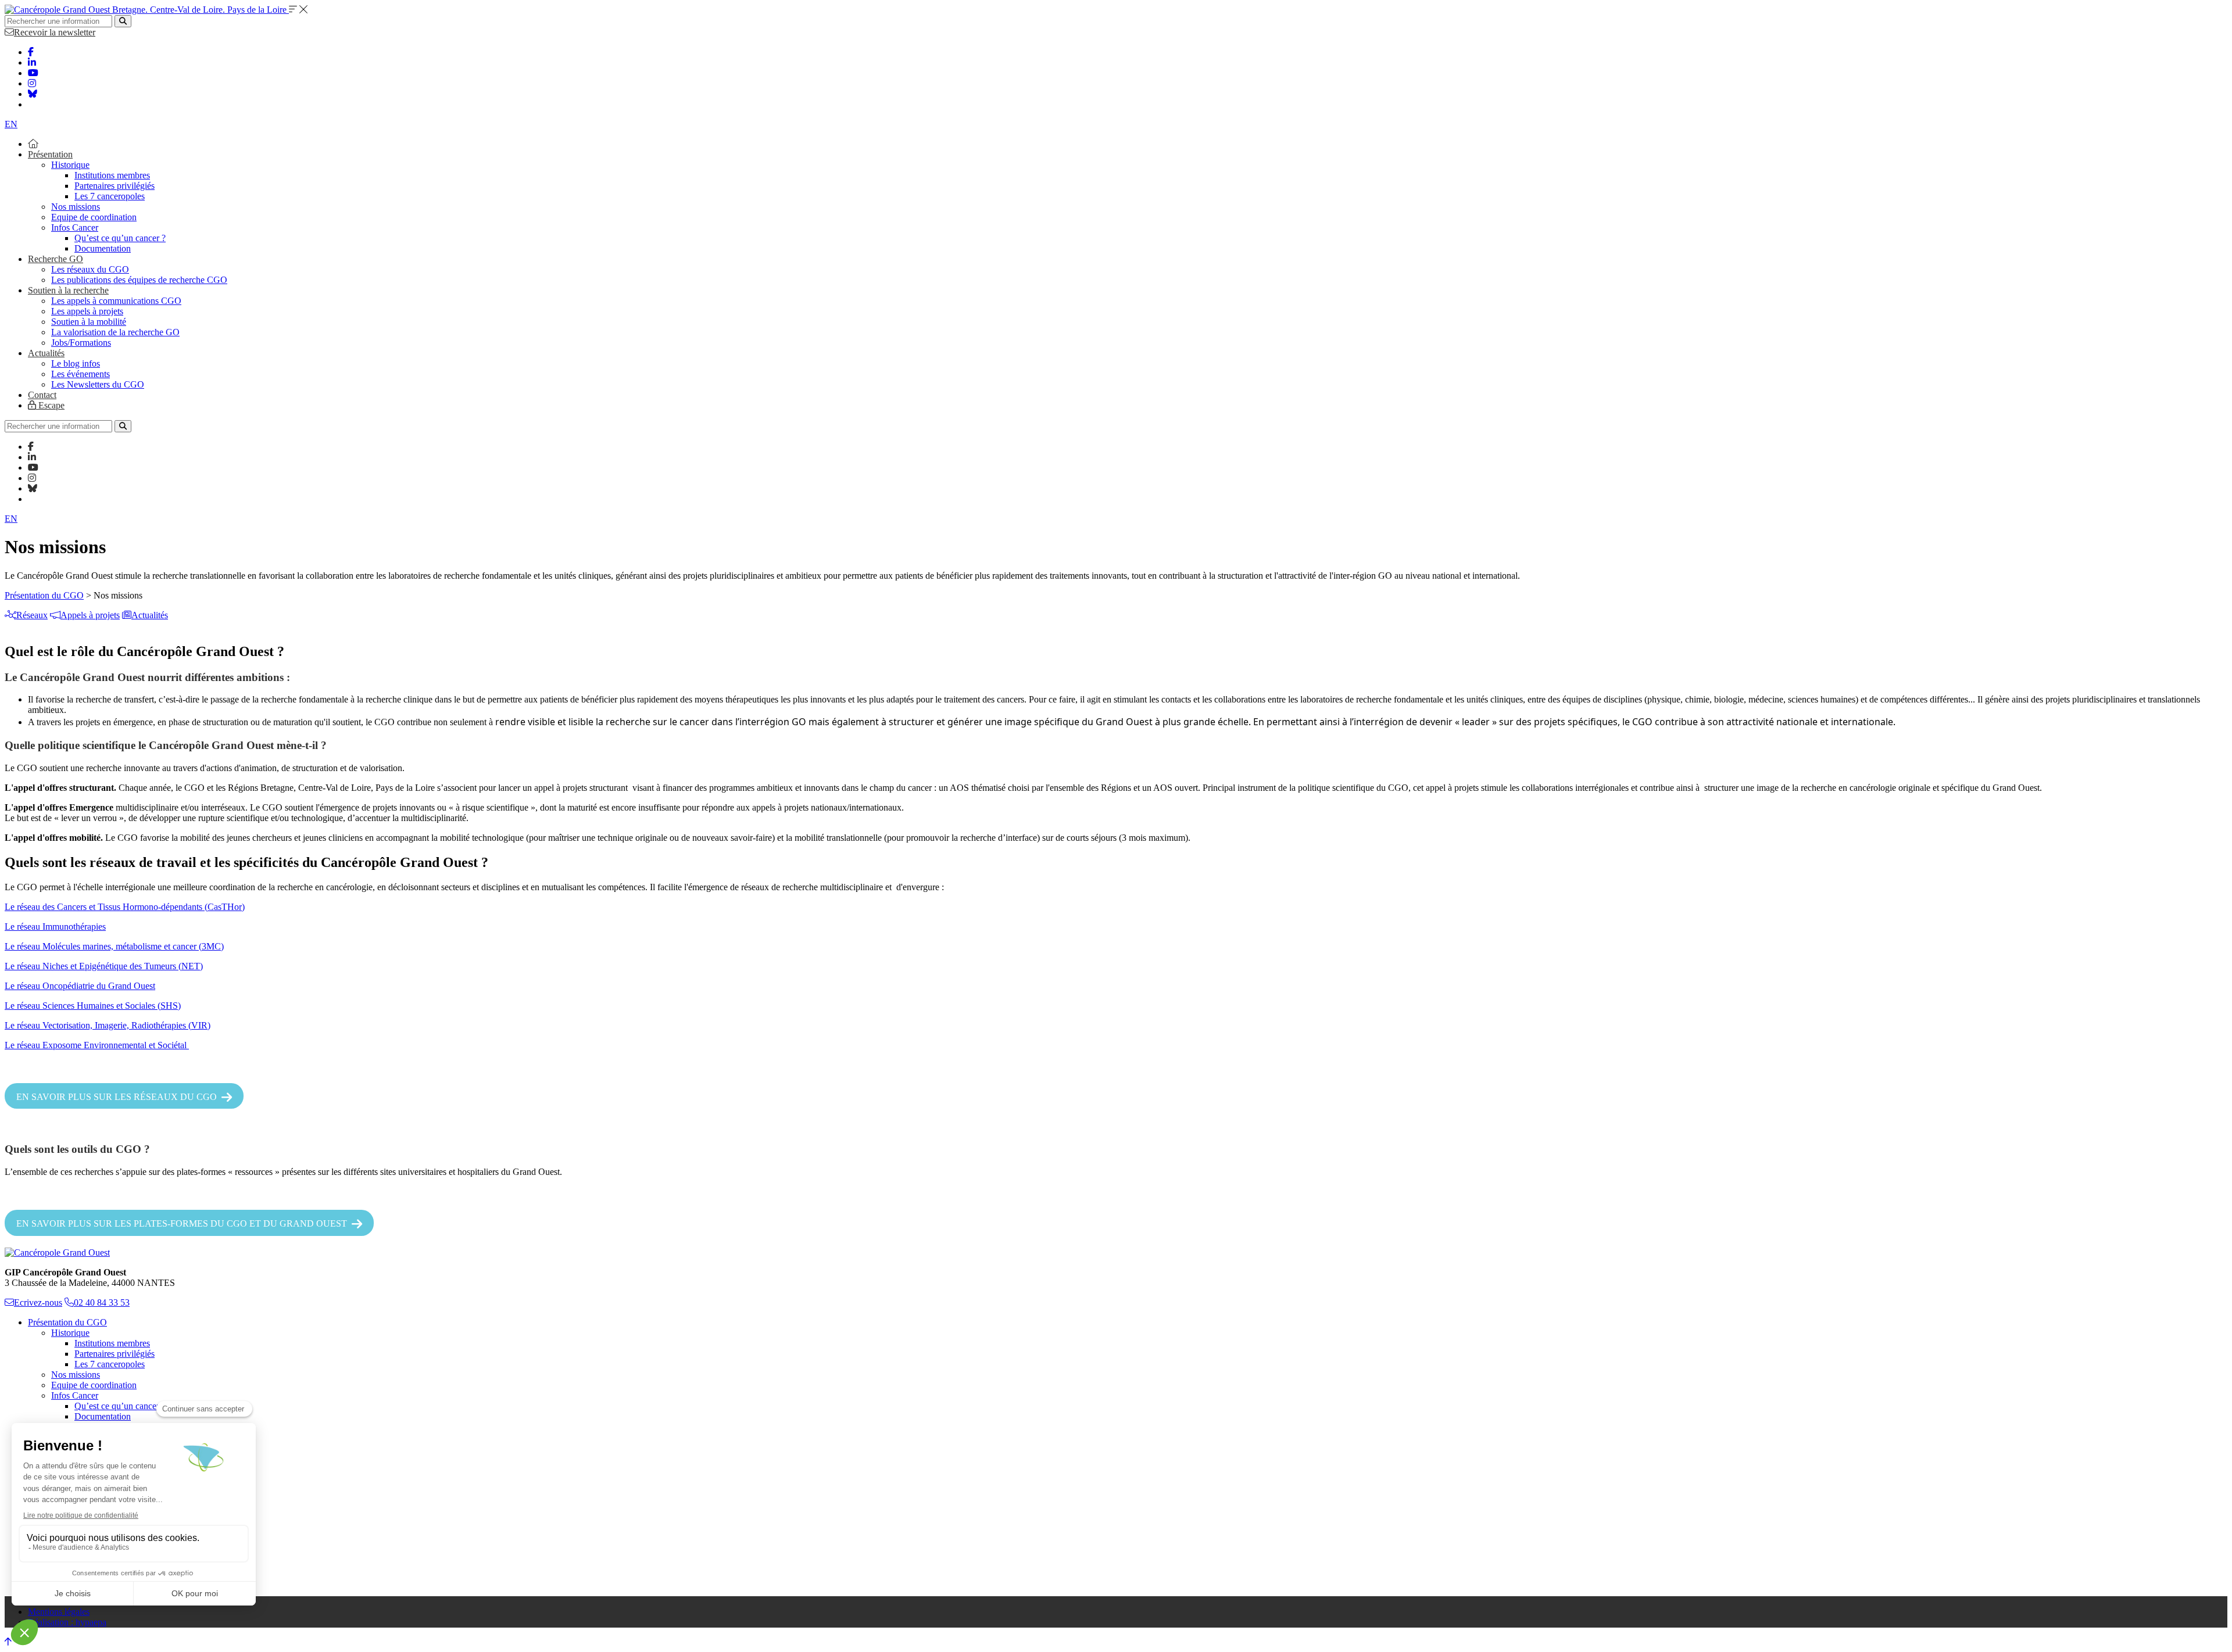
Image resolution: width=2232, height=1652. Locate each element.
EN (11, 124)
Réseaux (32, 615)
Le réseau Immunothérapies (55, 927)
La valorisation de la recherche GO (115, 332)
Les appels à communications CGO (116, 301)
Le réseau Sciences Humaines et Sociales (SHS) (93, 1006)
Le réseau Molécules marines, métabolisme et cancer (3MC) (114, 946)
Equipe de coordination (94, 217)
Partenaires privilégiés (115, 186)
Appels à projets (90, 615)
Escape (50, 405)
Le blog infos (76, 363)
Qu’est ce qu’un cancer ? (120, 238)
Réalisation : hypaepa (67, 1622)
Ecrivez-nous (38, 1302)
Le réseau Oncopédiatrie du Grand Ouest (80, 986)
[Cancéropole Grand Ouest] (57, 1253)
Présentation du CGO (44, 595)
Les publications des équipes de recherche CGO (139, 280)
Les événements (81, 374)
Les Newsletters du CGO (98, 384)
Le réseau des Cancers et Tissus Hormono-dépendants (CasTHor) (125, 907)
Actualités (46, 353)
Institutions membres (112, 175)
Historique (70, 165)
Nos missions (76, 207)
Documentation (103, 248)
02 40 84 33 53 (102, 1302)
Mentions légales (59, 1612)
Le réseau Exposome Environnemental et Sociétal (97, 1045)
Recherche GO (56, 259)
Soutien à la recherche (68, 290)
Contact (42, 395)
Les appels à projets (87, 311)
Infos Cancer (75, 227)
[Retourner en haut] (8, 1642)
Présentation (50, 154)
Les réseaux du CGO (90, 269)
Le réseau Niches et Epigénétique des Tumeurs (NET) (104, 966)
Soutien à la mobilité (89, 322)
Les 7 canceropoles (110, 196)
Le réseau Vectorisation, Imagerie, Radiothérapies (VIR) (108, 1025)
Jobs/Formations (81, 343)
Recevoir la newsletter (55, 32)
